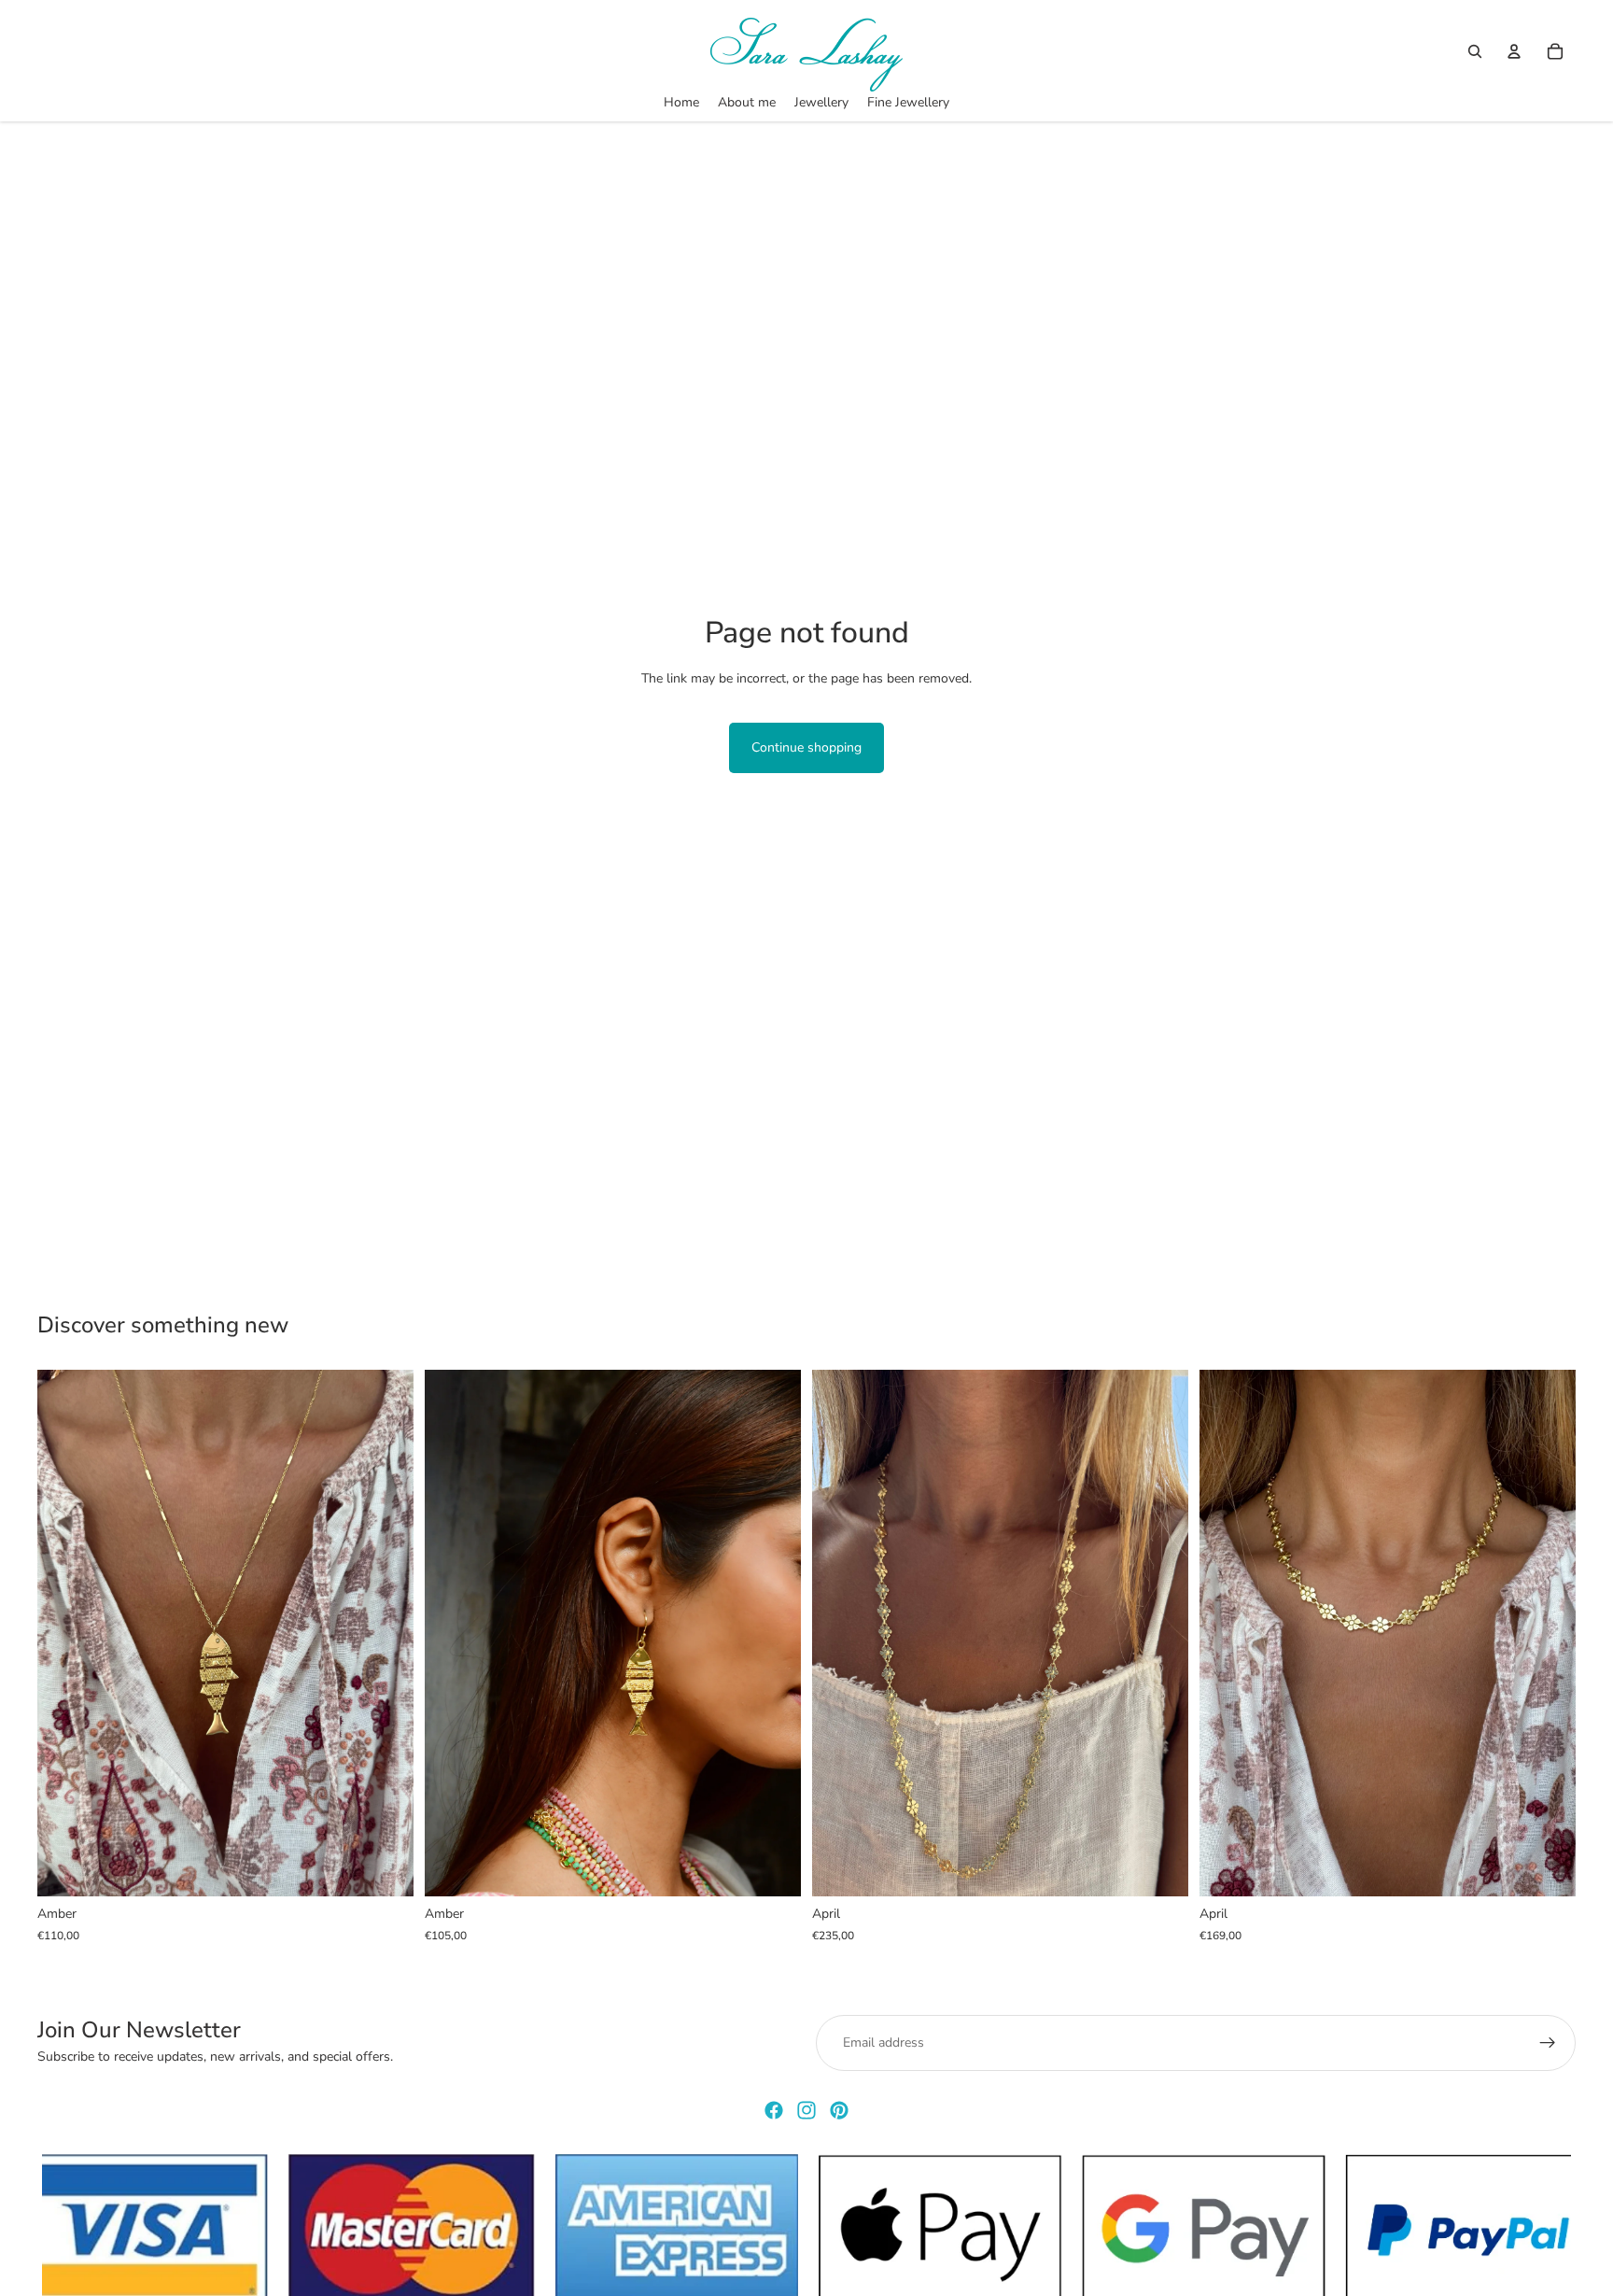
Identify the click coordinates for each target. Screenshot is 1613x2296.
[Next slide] (386, 1633)
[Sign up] (1548, 2043)
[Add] (385, 1867)
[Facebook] (774, 2110)
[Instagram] (806, 2110)
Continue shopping (806, 747)
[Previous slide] (65, 1633)
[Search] (1475, 51)
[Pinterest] (839, 2110)
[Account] (1514, 51)
